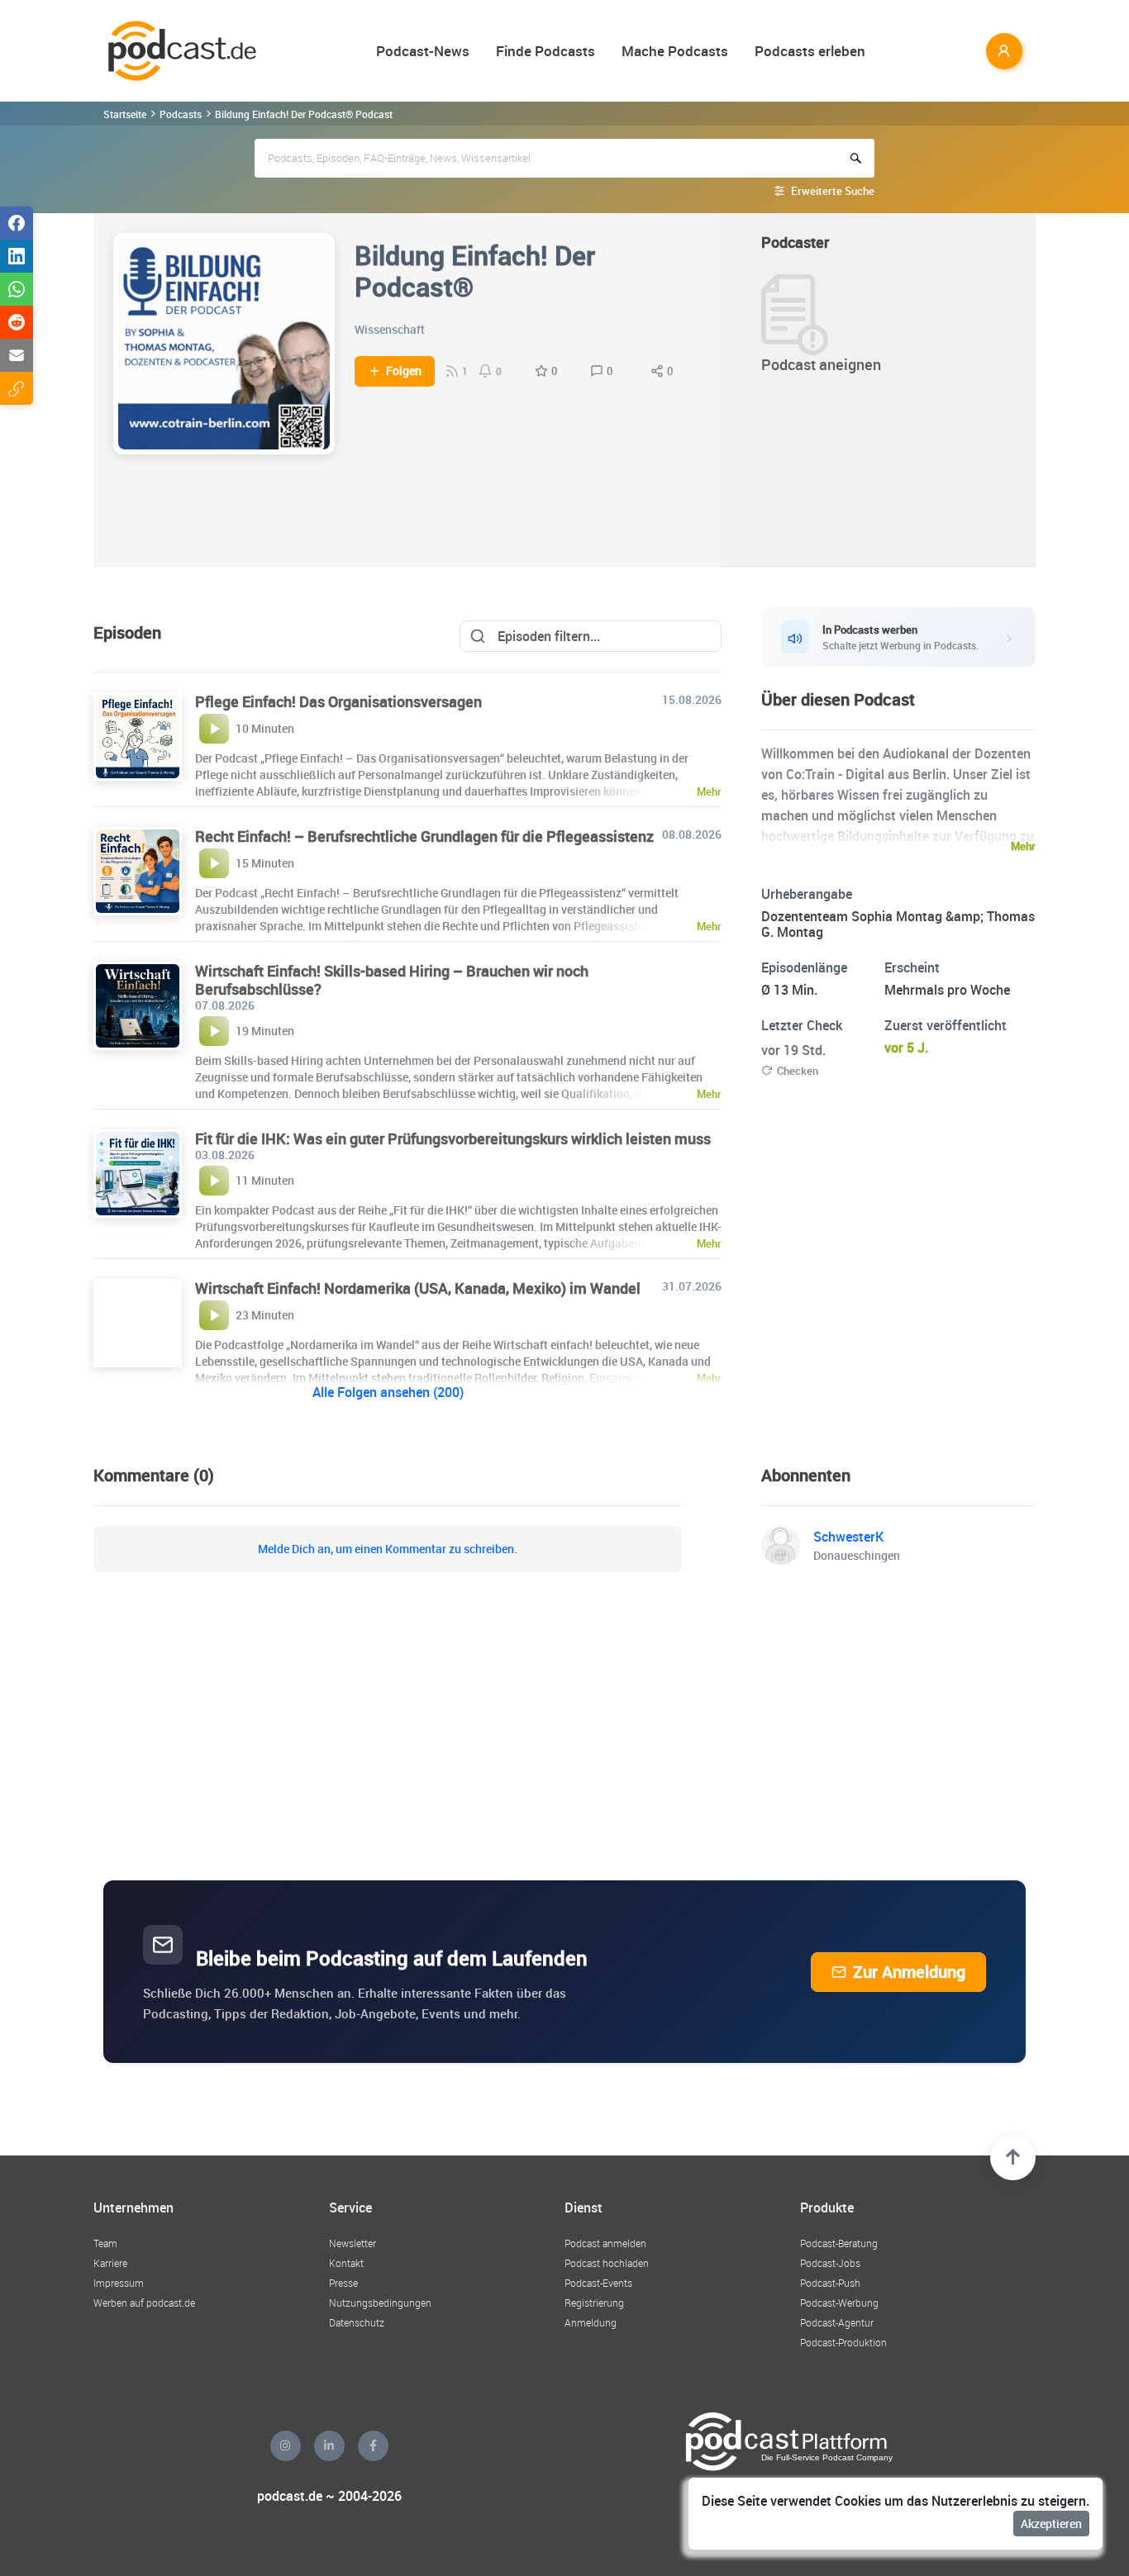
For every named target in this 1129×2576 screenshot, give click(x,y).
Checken (798, 1071)
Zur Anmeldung (909, 1972)
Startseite (125, 114)
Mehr (1023, 846)
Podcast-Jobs (830, 2263)
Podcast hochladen (607, 2263)
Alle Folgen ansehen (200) (388, 1392)
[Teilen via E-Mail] (17, 355)
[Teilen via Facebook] (17, 223)
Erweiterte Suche (833, 191)
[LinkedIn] (329, 2446)
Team (105, 2243)
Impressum (119, 2283)
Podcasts (181, 114)
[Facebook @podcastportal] (373, 2446)
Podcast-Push (830, 2283)
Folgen (404, 371)
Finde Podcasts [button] (545, 51)
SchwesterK (848, 1537)
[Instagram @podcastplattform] (286, 2446)
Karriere (110, 2263)
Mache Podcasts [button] (675, 51)
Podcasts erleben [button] (810, 51)
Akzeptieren (1051, 2524)
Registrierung (594, 2303)
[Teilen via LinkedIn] (17, 256)
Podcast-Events (598, 2283)
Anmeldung (591, 2322)
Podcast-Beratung (839, 2243)
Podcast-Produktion (843, 2342)
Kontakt (346, 2263)
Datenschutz (357, 2322)
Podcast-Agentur (837, 2322)
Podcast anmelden (605, 2243)
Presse (343, 2283)
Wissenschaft (390, 329)
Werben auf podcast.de (144, 2303)
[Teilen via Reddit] (17, 322)
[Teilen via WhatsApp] (17, 289)
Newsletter (353, 2243)
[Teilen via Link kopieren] (17, 388)
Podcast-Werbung (839, 2303)
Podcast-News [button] (423, 51)
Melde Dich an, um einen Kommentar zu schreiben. (388, 1549)
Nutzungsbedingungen (380, 2303)
